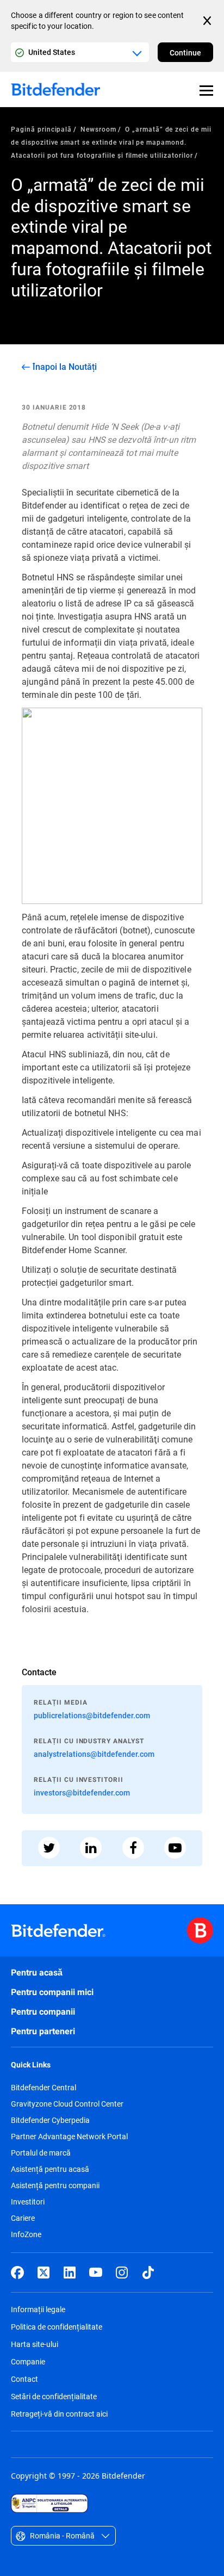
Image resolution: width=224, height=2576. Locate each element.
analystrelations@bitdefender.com (94, 1754)
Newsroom (98, 129)
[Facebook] (17, 2272)
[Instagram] (122, 2272)
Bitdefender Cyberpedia (50, 2120)
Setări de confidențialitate (54, 2396)
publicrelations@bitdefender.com (92, 1715)
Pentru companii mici (52, 1992)
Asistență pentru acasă (50, 2169)
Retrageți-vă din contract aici (59, 2414)
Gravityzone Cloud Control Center (67, 2104)
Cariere (23, 2218)
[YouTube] (96, 2272)
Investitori (28, 2202)
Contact (24, 2379)
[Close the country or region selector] (208, 21)
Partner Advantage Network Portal (69, 2137)
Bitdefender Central (43, 2088)
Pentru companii (43, 2012)
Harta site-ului (35, 2344)
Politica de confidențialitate (57, 2327)
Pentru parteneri (43, 2031)
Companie (28, 2361)
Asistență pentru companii (55, 2185)
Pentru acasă (37, 1973)
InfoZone (26, 2234)
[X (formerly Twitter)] (43, 2272)
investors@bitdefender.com (82, 1792)
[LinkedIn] (70, 2272)
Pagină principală (41, 129)
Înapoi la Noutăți (65, 367)
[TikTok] (148, 2272)
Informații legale (38, 2309)
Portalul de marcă (41, 2153)
